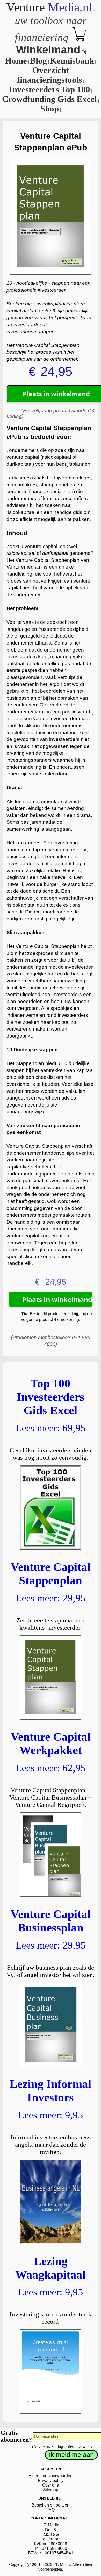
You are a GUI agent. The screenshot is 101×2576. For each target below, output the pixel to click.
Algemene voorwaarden (51, 2476)
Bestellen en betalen (51, 2505)
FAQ (51, 2510)
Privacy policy (51, 2480)
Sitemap (51, 2490)
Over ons (51, 2485)
